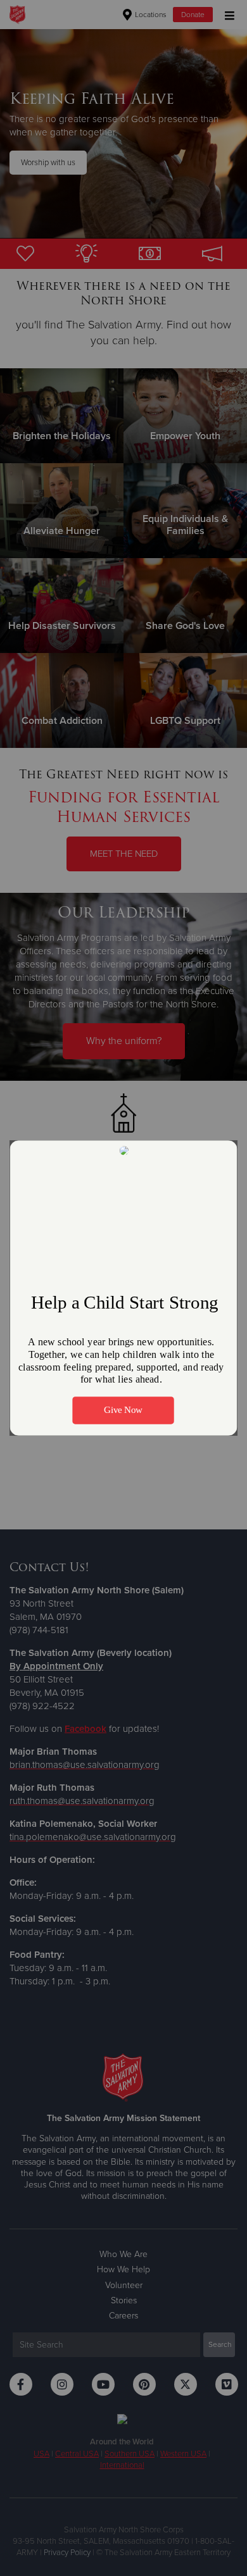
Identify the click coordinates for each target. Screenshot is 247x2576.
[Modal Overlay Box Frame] (124, 1288)
